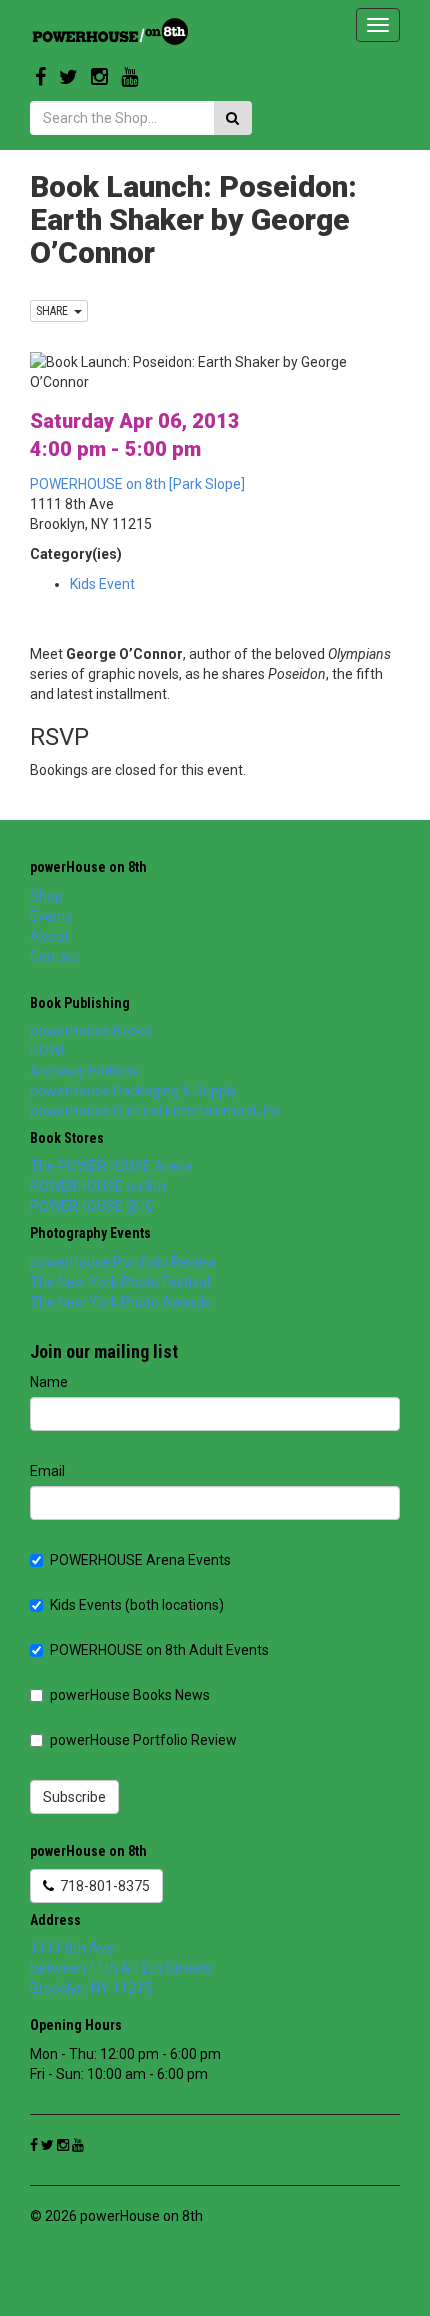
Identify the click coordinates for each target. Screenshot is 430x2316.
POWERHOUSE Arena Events (140, 1560)
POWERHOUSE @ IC (92, 1206)
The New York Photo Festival (120, 1282)
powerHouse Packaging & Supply (133, 1091)
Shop (46, 896)
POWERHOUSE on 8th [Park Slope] (137, 484)
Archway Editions (84, 1071)
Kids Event (102, 584)
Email (47, 1471)
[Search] (232, 118)
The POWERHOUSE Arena (111, 1166)
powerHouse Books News (130, 1695)
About (49, 936)
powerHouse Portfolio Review (123, 1262)
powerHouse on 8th (88, 867)
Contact (55, 956)
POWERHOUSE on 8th (98, 1186)
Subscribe (74, 1797)
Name (49, 1382)
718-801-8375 (102, 1886)
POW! (47, 1051)
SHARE (55, 311)
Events (51, 916)
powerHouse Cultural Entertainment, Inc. (157, 1111)
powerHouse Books (91, 1031)
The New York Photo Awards (120, 1302)
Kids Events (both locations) (137, 1605)
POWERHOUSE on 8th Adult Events (159, 1650)
